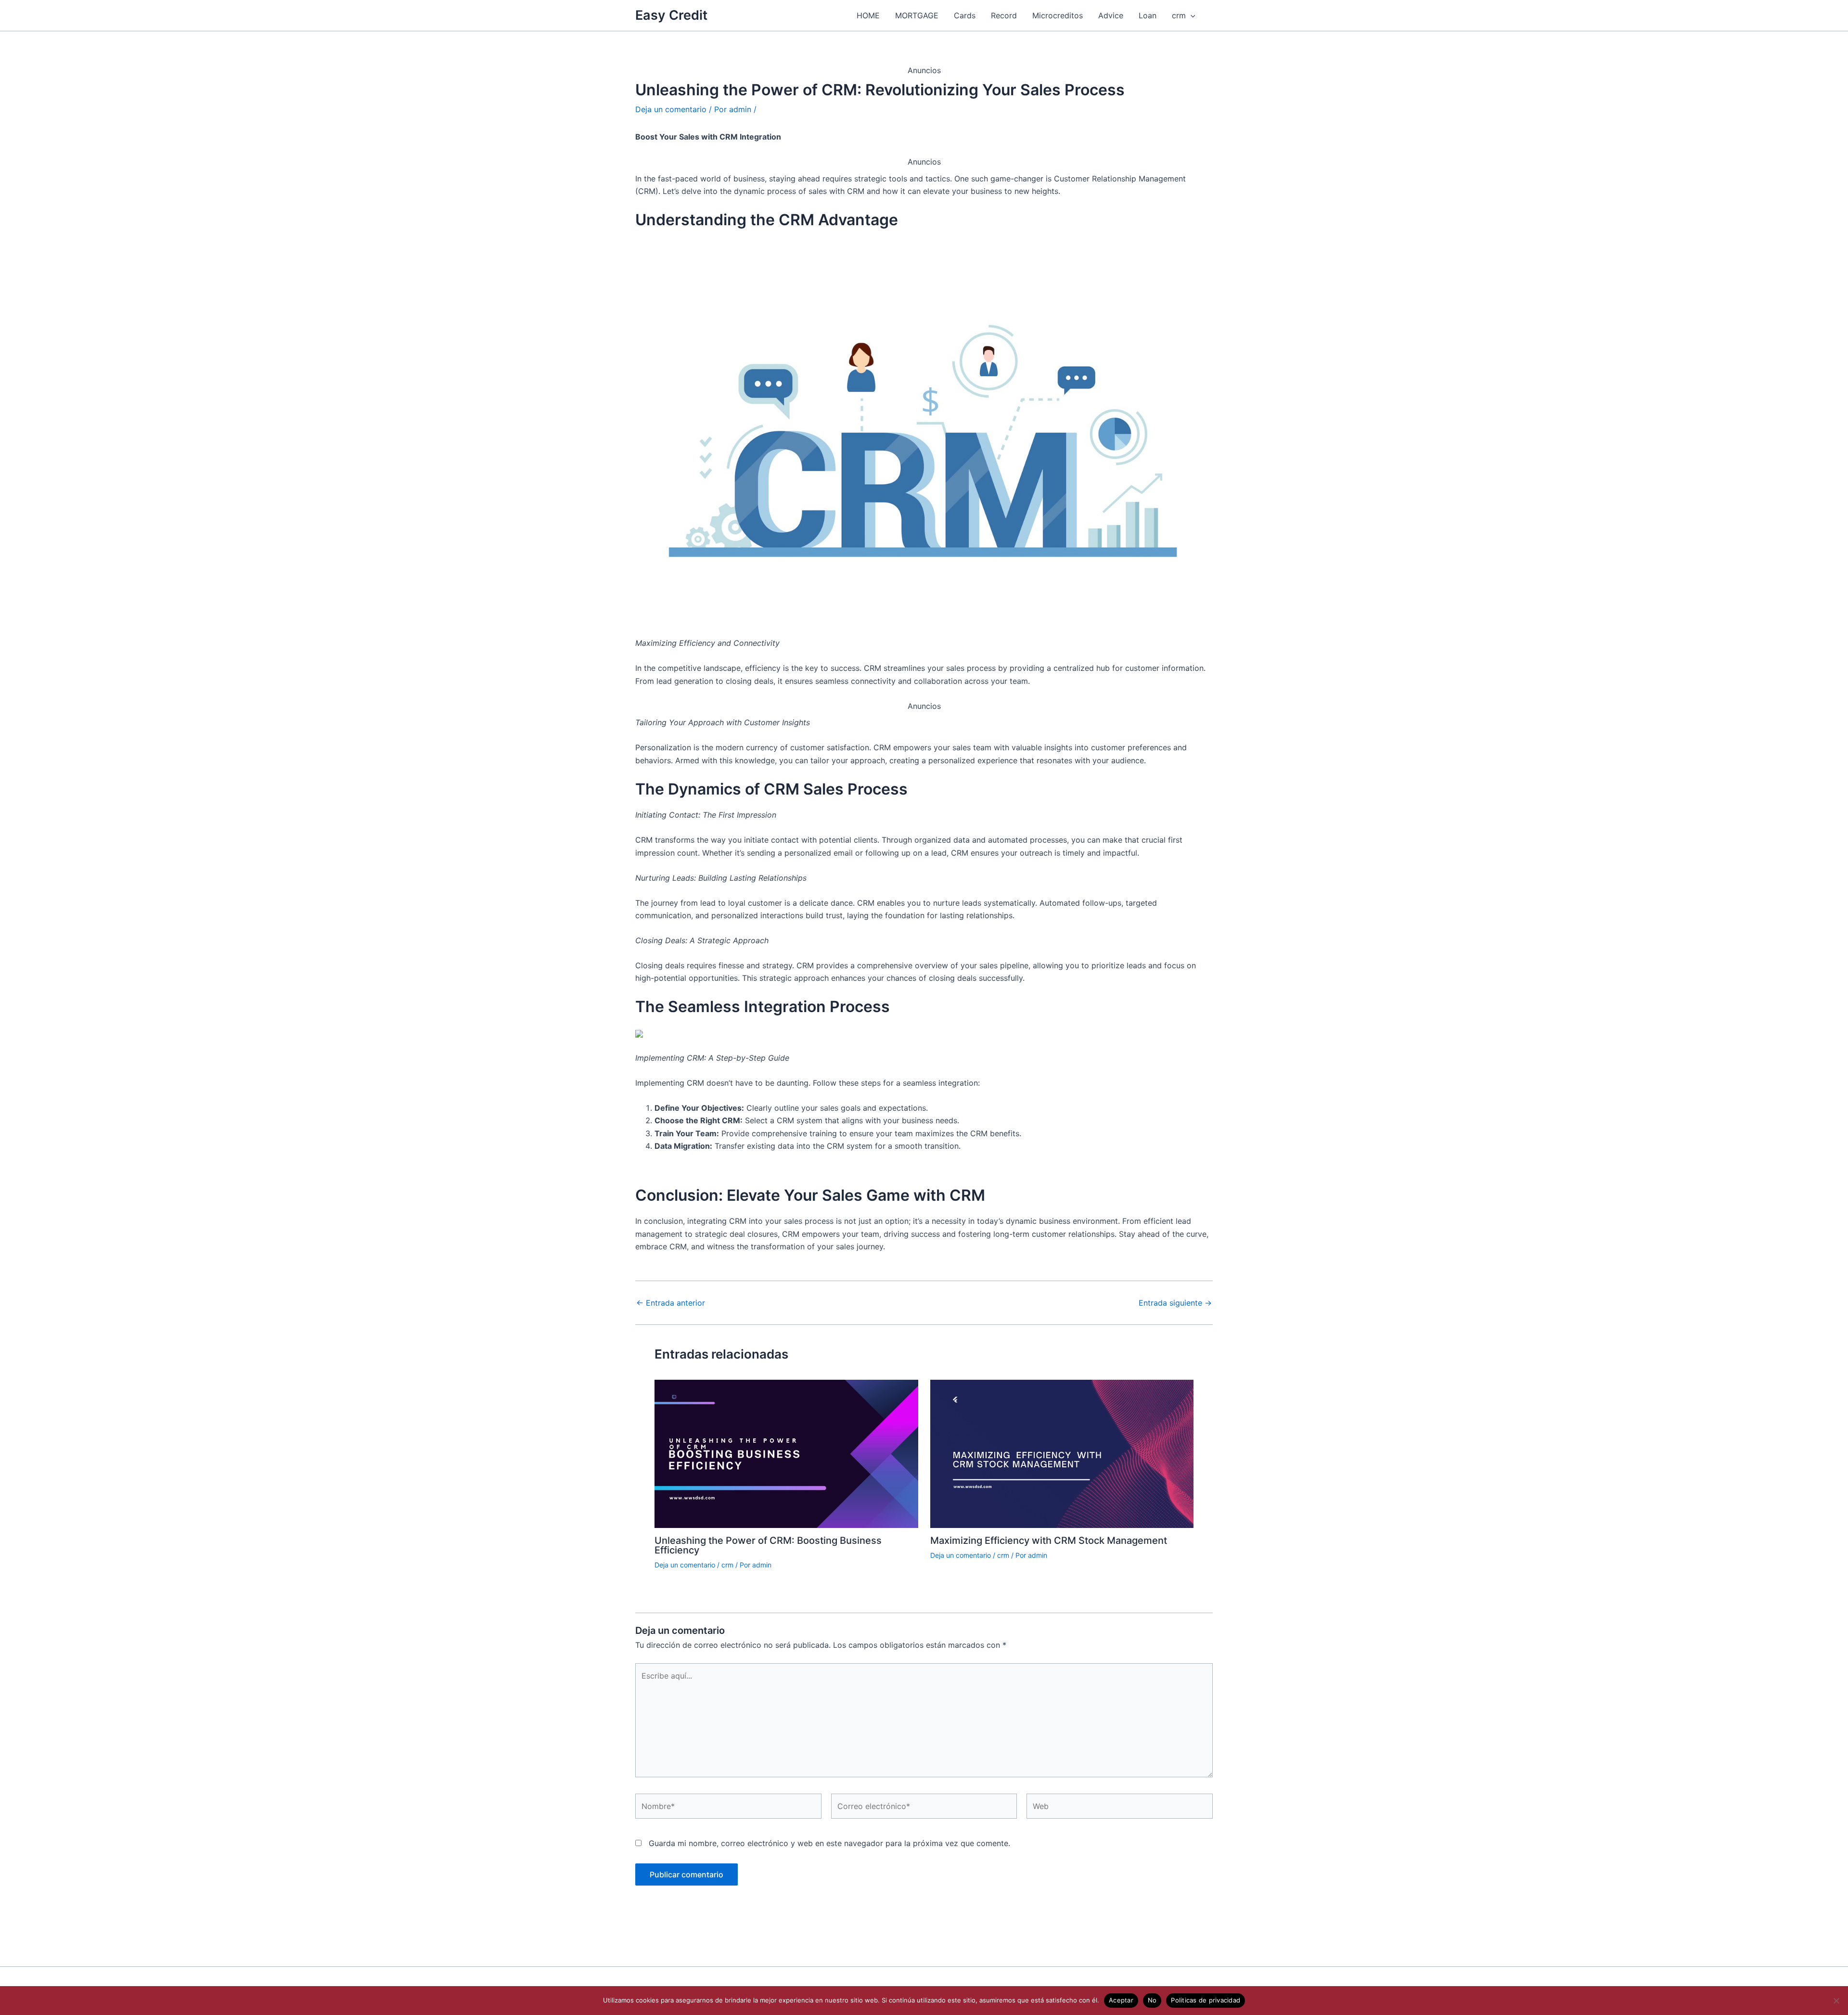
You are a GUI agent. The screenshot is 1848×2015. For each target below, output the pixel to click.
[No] (1836, 2001)
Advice (1111, 15)
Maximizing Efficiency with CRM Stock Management (1049, 1540)
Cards (965, 15)
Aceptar (1121, 2000)
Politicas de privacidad (1206, 2000)
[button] (1191, 15)
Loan (1148, 15)
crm (1179, 15)
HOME (868, 15)
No (1152, 2000)
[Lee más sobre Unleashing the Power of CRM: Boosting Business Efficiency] (786, 1453)
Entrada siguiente (1175, 1303)
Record (1004, 15)
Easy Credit (671, 15)
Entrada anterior (671, 1303)
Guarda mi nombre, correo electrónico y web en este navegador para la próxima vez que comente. (829, 1843)
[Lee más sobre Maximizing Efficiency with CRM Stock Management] (1062, 1453)
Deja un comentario (671, 109)
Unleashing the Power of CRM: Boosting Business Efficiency (768, 1545)
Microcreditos (1058, 15)
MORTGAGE (917, 15)
